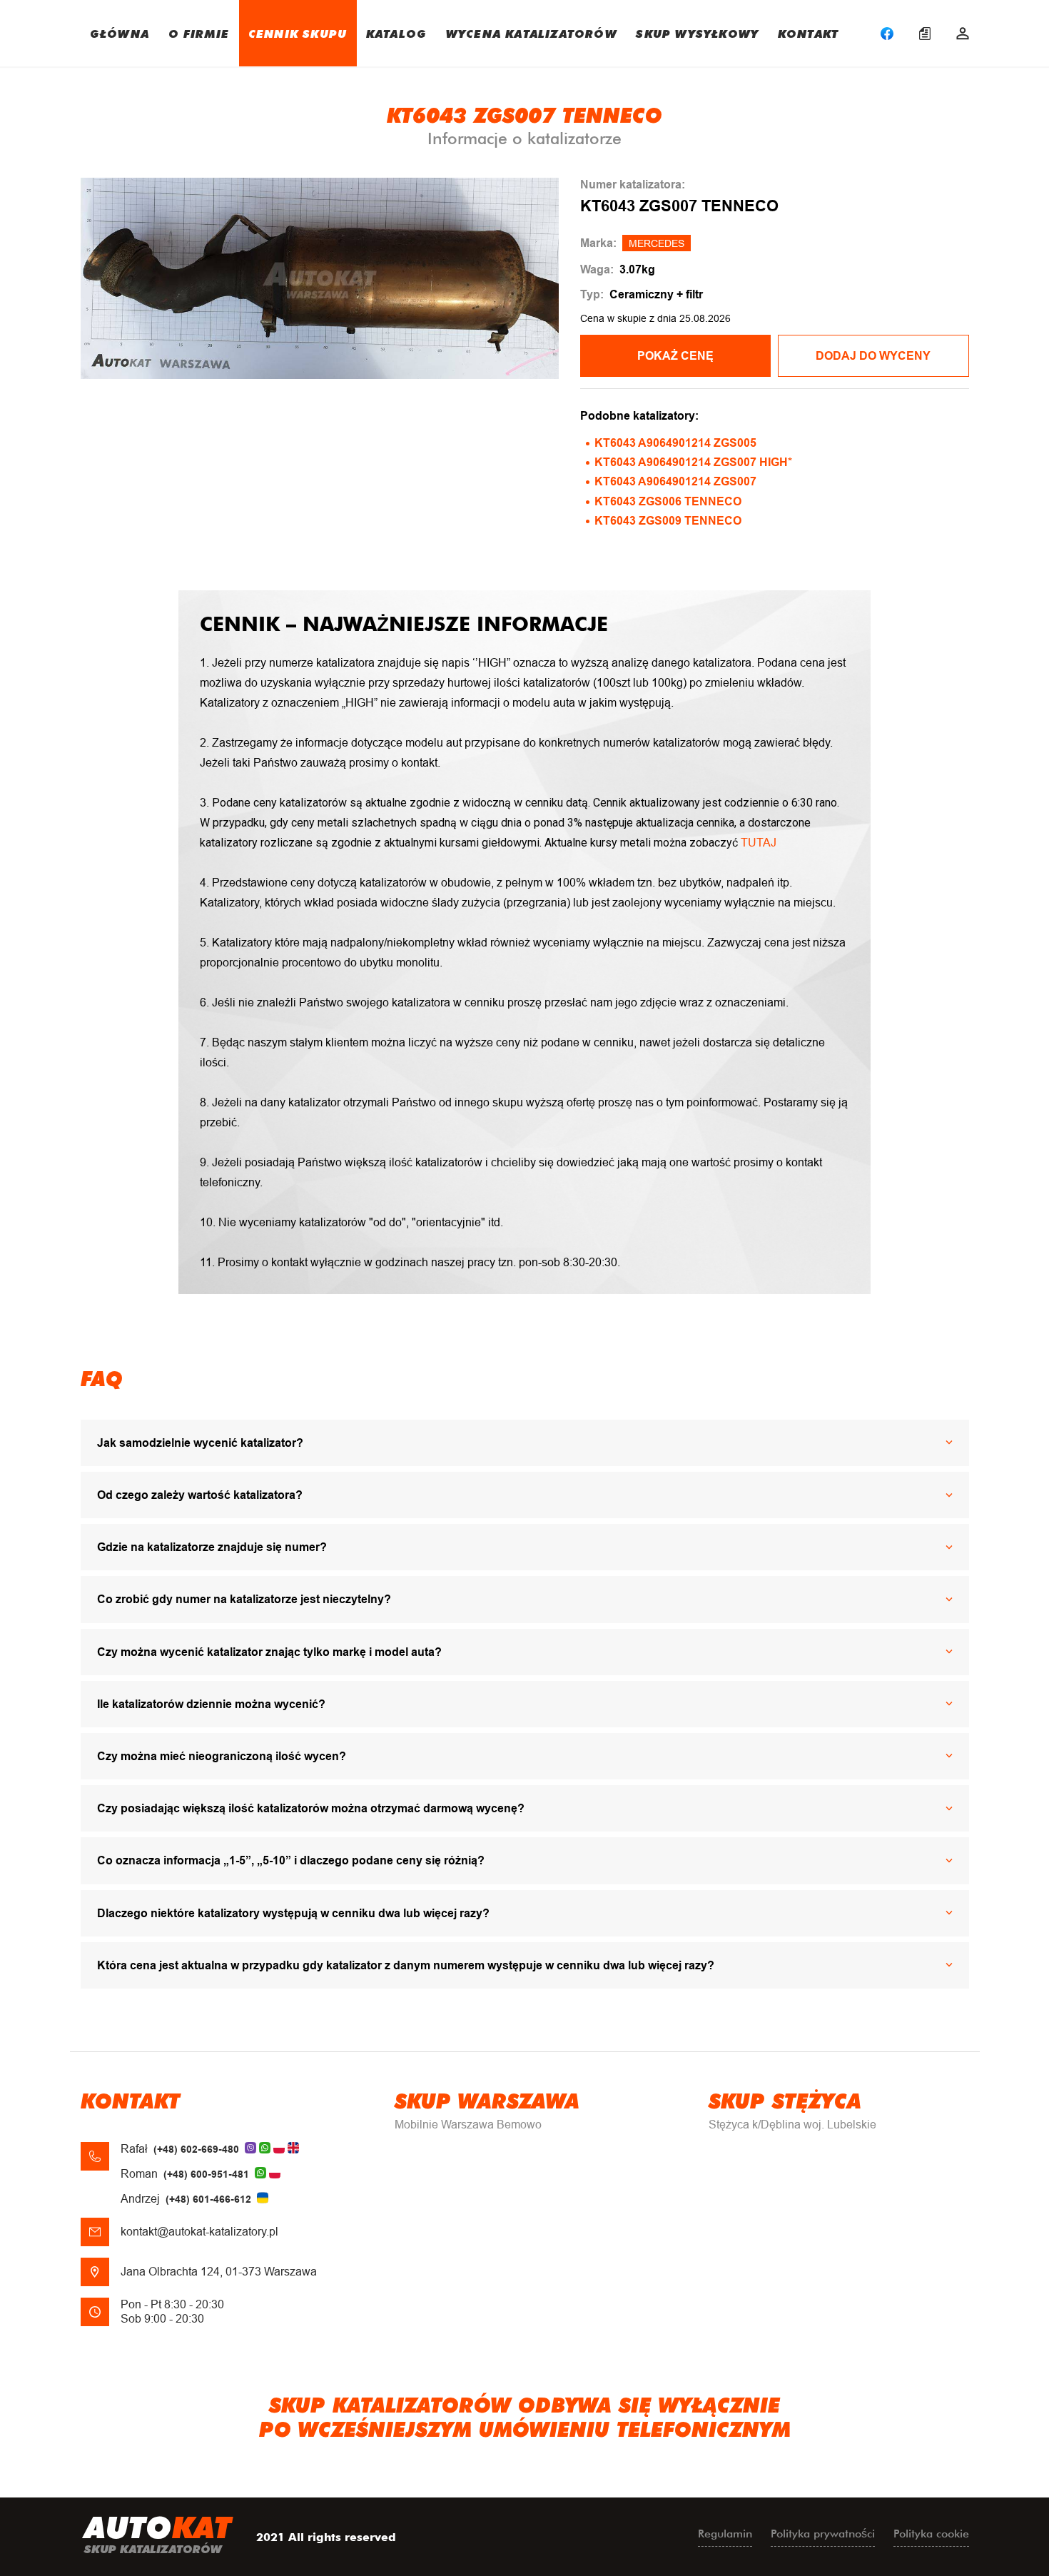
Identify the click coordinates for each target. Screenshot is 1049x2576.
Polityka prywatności (823, 2534)
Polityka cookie (931, 2534)
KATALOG (396, 33)
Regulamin (725, 2534)
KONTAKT (808, 33)
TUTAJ (759, 843)
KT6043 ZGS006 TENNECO (668, 501)
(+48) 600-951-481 (206, 2174)
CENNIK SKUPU (298, 33)
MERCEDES (657, 243)
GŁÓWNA (120, 33)
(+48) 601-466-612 (208, 2199)
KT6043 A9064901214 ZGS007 (675, 481)
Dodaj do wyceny (873, 356)
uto (158, 2533)
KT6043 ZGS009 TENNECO (668, 521)
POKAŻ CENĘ (675, 356)
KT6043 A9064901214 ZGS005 (675, 443)
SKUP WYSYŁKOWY (697, 33)
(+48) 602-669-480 (196, 2149)
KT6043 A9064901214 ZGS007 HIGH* (693, 462)
